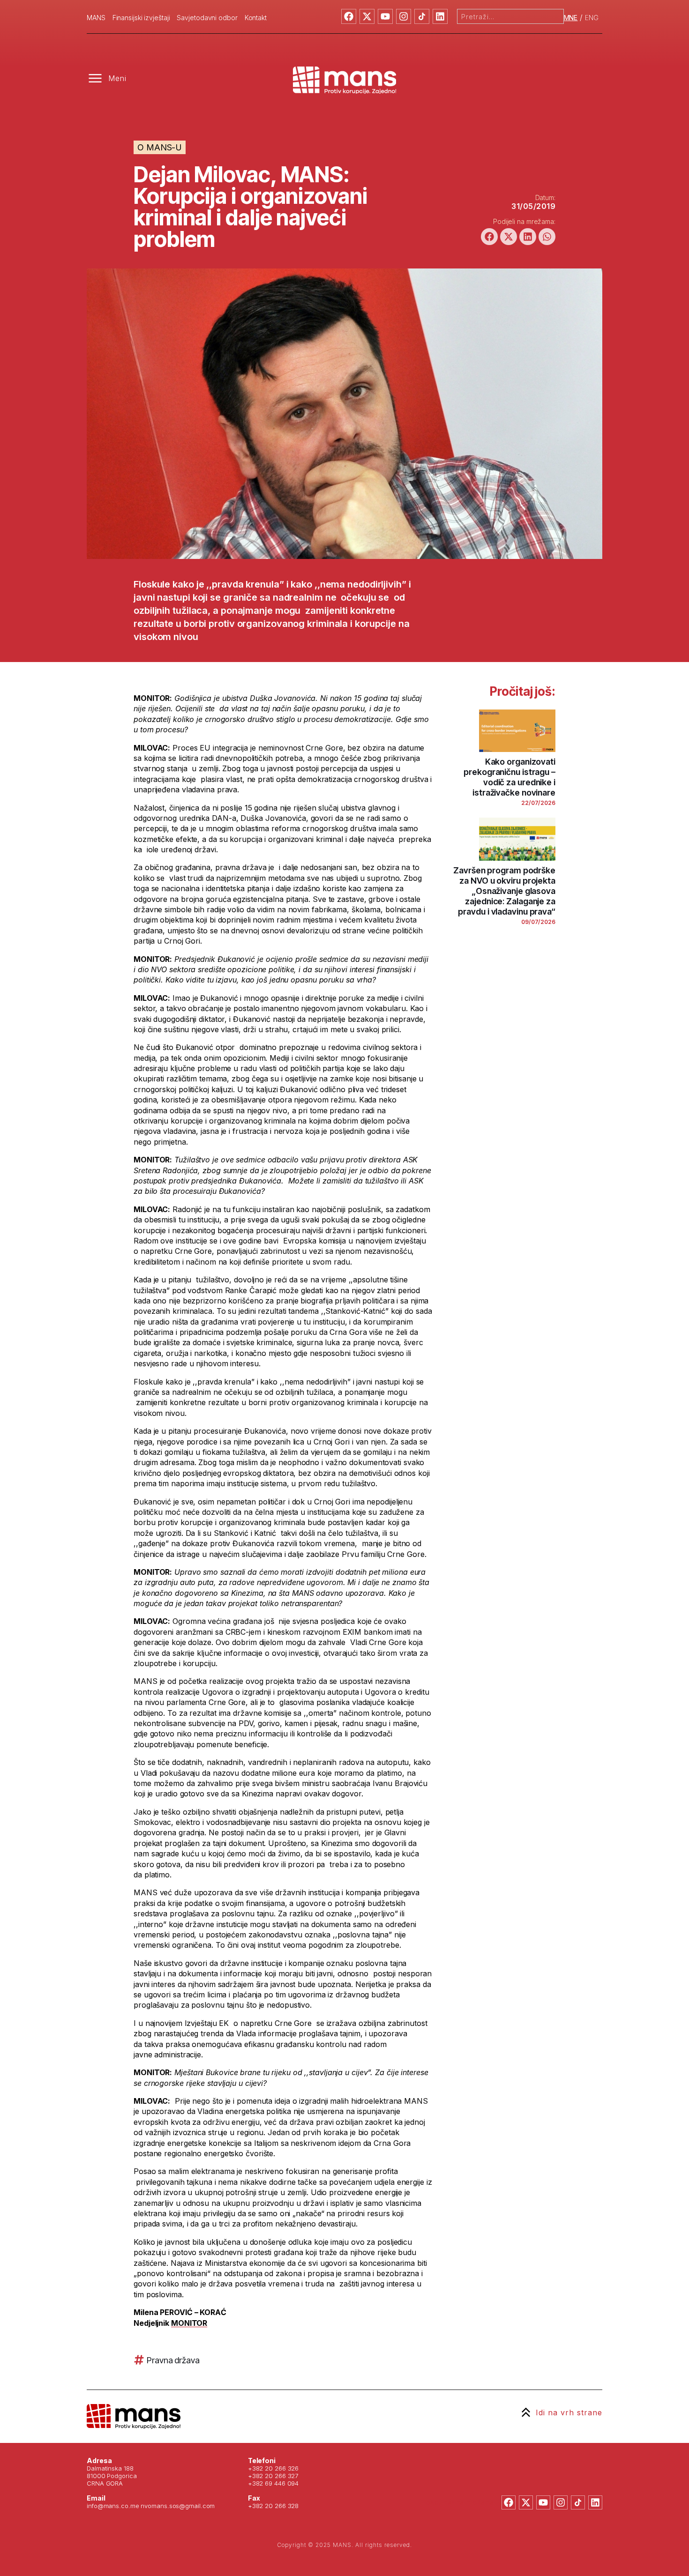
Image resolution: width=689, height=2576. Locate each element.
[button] (489, 237)
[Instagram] (404, 16)
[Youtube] (385, 16)
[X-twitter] (367, 16)
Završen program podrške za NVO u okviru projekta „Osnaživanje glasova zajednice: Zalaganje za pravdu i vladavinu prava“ (504, 891)
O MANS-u (160, 147)
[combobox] (510, 16)
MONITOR (189, 2323)
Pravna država (173, 2360)
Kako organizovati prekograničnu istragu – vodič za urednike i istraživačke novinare (509, 777)
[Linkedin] (440, 16)
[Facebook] (349, 16)
